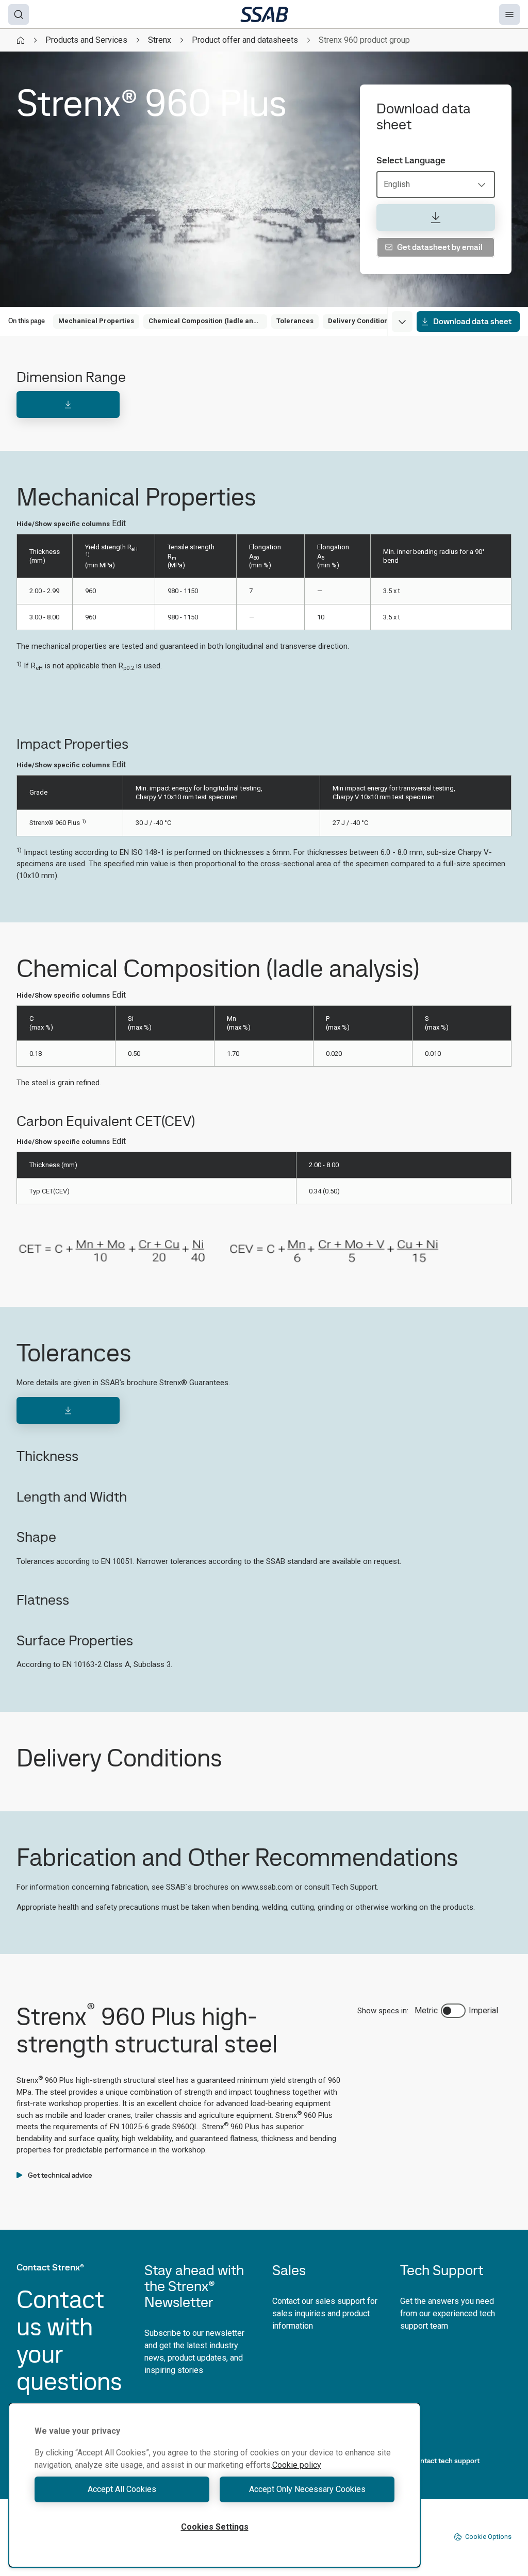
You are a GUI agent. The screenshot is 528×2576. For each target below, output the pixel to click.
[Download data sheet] (436, 217)
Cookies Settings (215, 2527)
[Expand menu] (402, 322)
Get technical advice (60, 2175)
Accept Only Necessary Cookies (307, 2489)
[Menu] (509, 14)
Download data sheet (472, 321)
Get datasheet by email (440, 247)
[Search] (19, 14)
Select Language (411, 160)
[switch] (453, 2011)
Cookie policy (297, 2465)
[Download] (68, 405)
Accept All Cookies (122, 2489)
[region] (214, 2485)
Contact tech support (445, 2461)
